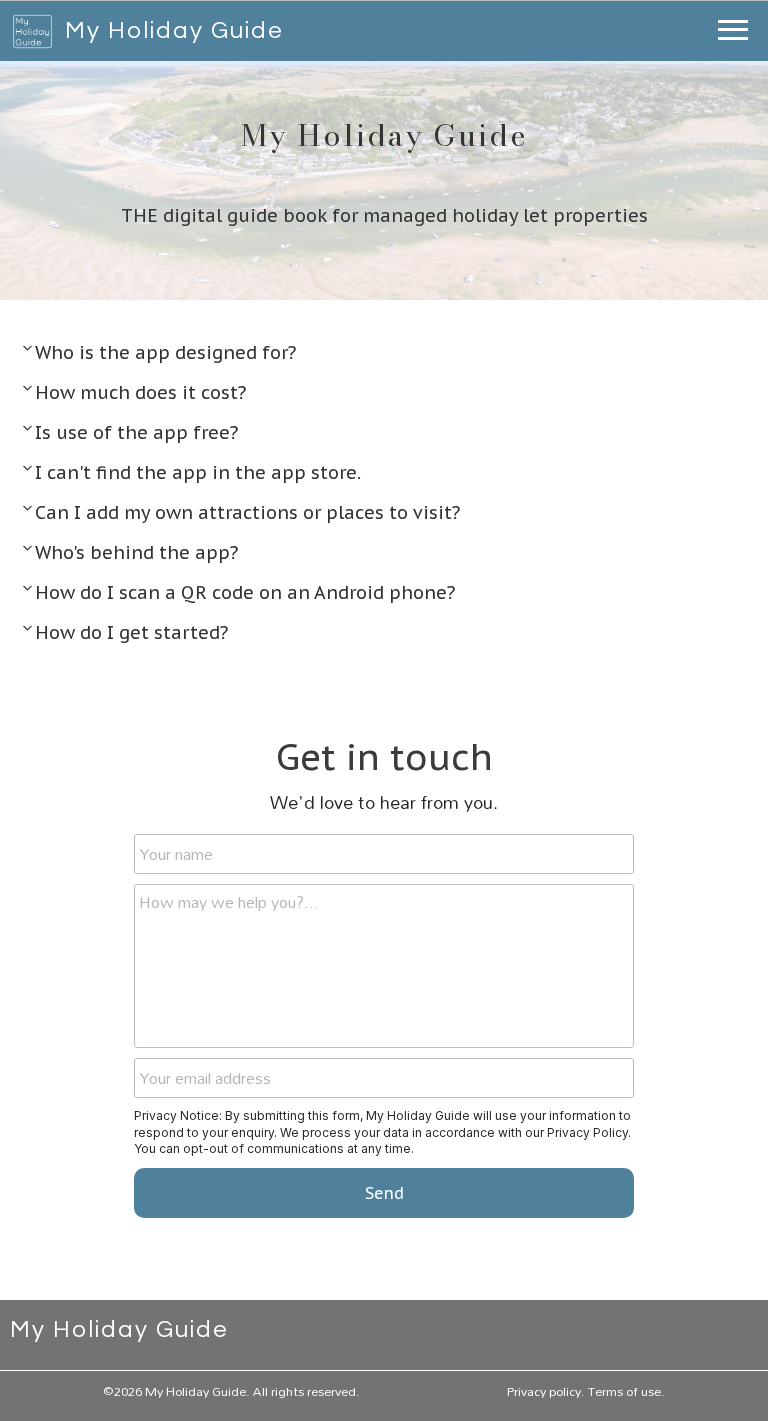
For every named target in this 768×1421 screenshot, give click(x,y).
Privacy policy (544, 1391)
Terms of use (624, 1391)
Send (384, 1193)
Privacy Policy (587, 1132)
